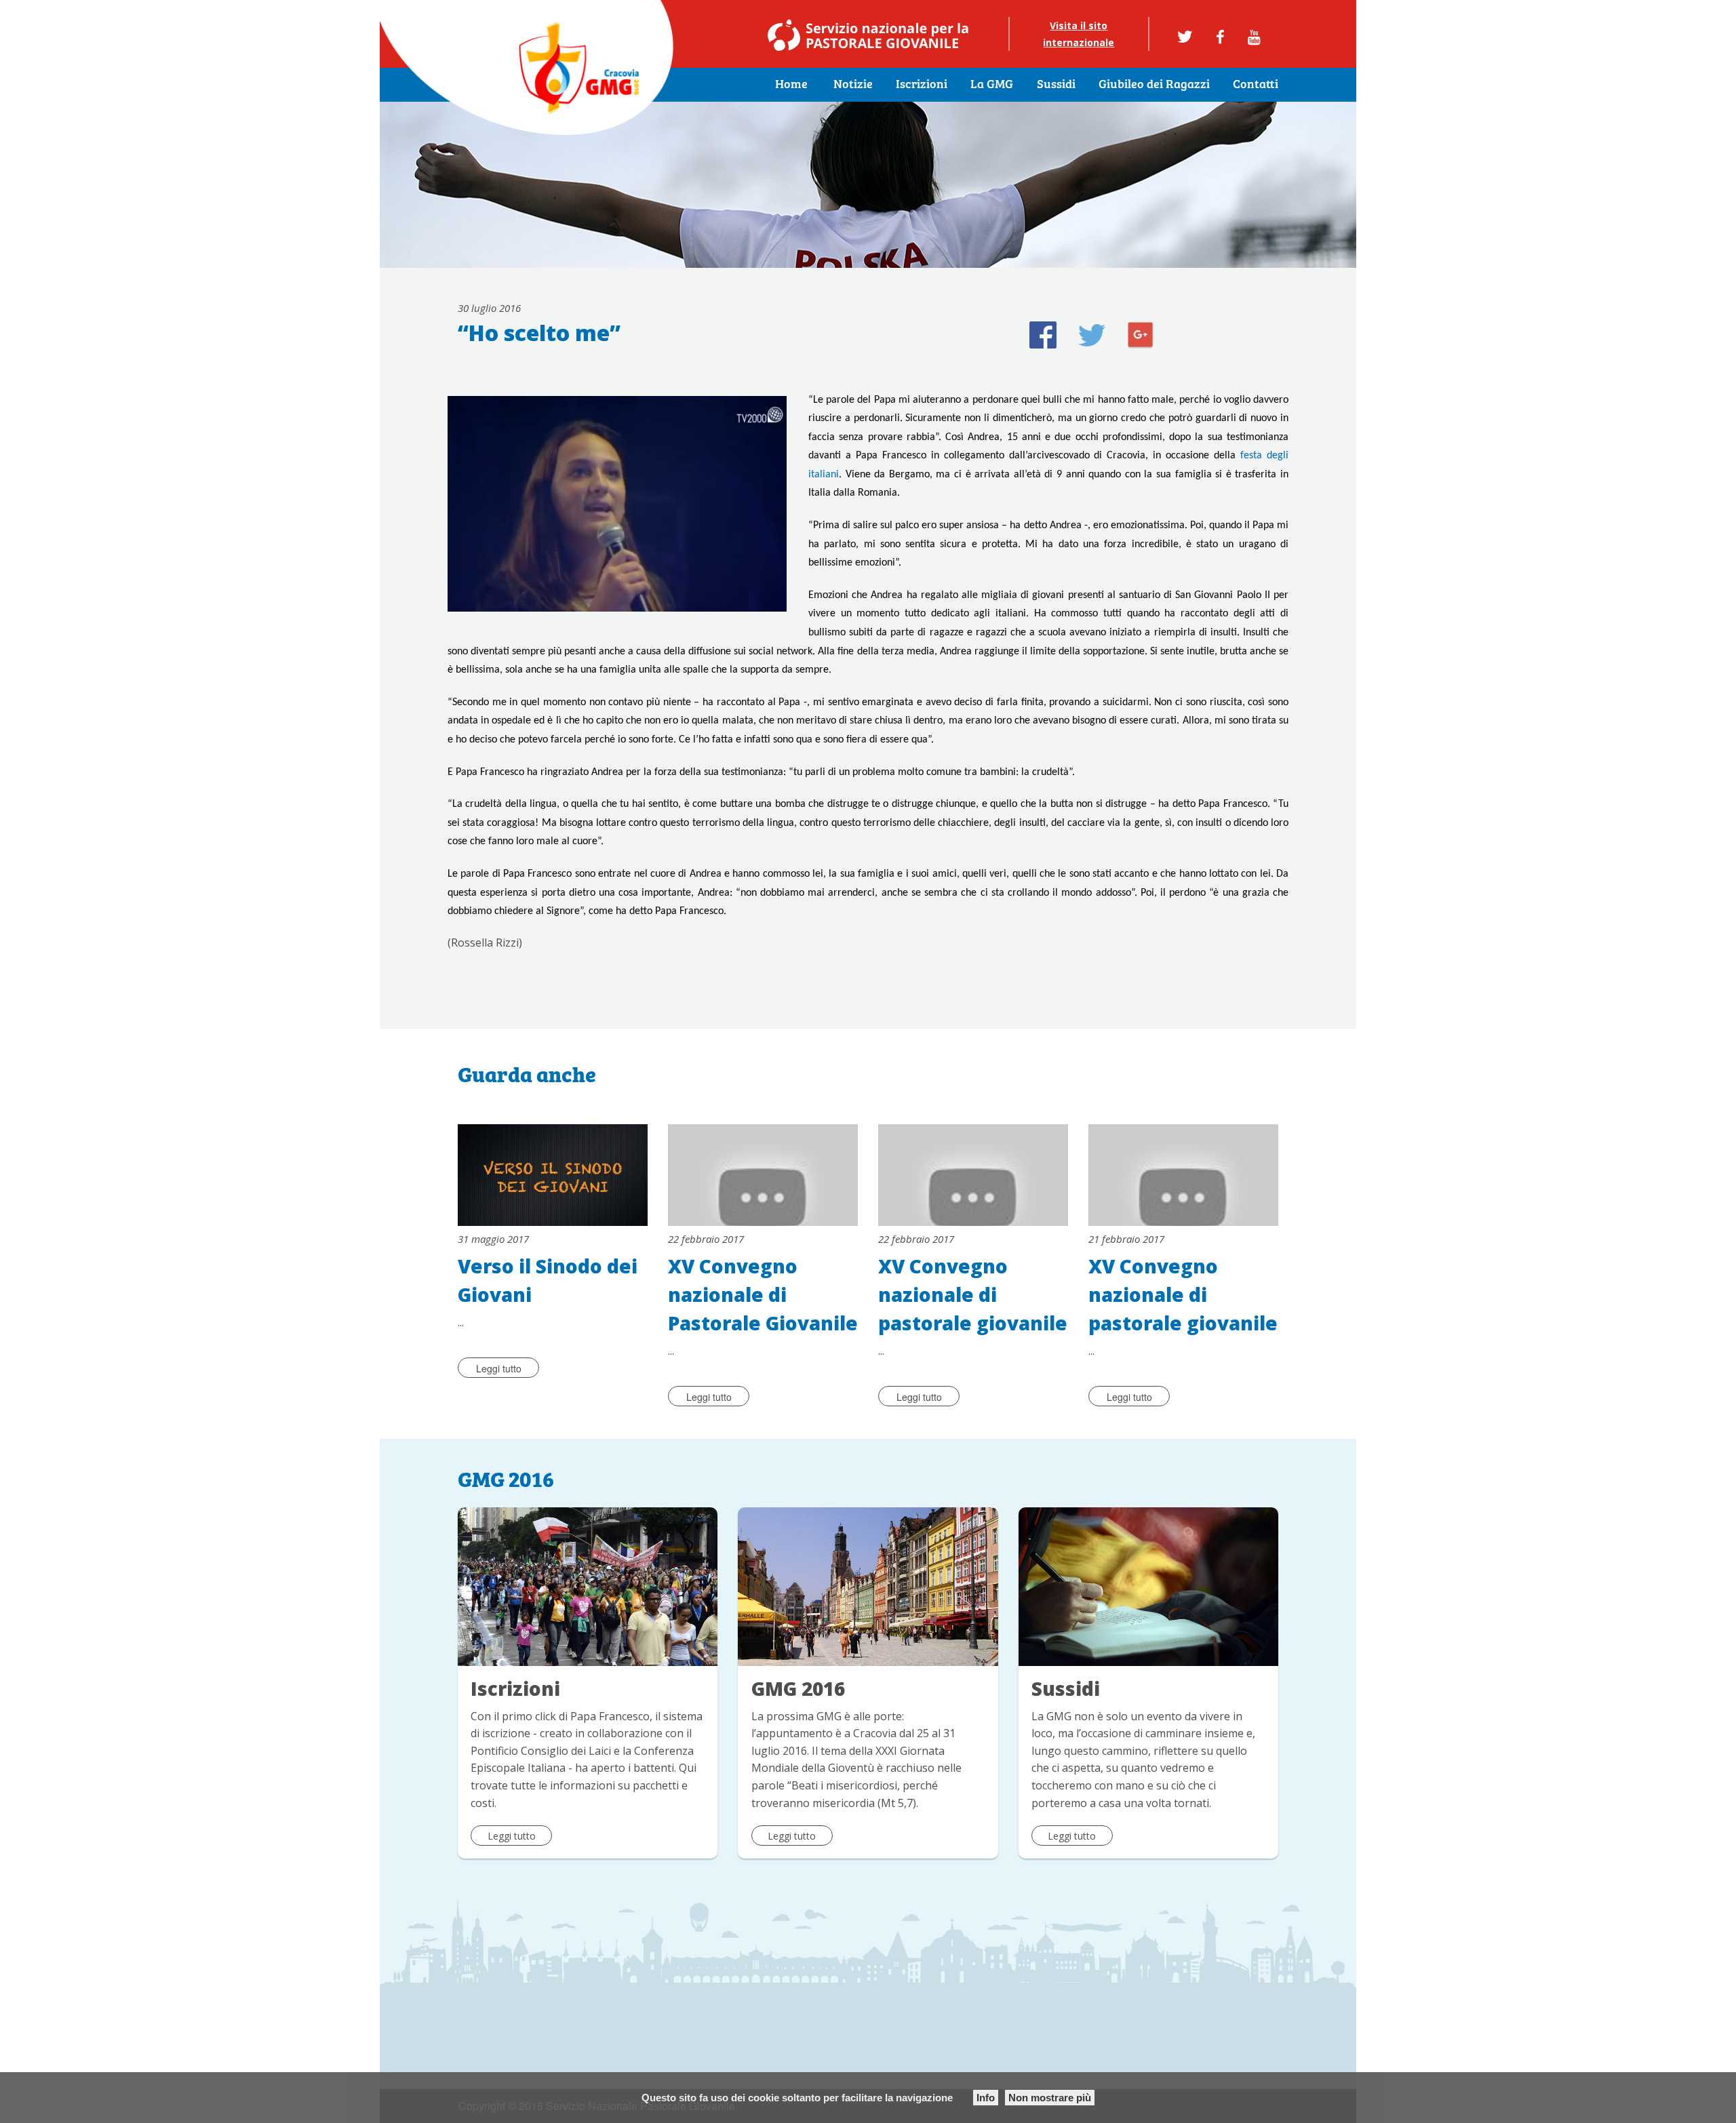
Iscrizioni (922, 85)
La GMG (992, 85)
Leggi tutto (499, 1368)
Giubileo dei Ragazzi (1154, 85)
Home (791, 85)
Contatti (1256, 85)
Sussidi (1056, 85)
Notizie (853, 85)
